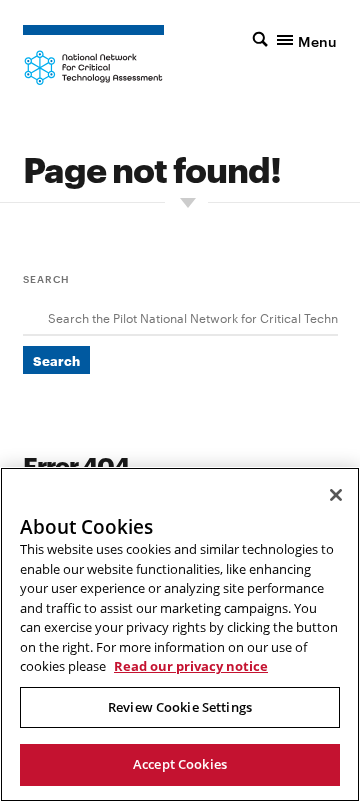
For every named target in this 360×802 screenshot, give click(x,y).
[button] (295, 39)
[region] (180, 634)
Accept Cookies (180, 764)
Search (46, 278)
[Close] (336, 495)
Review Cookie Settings (180, 707)
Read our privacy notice (191, 666)
